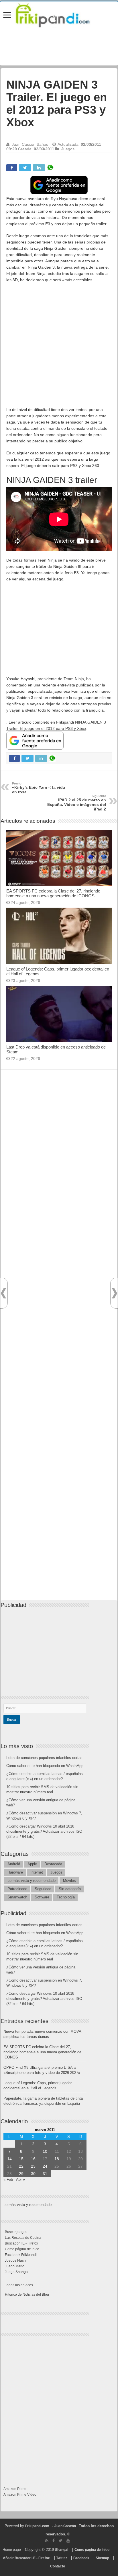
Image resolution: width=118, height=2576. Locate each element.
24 (45, 2166)
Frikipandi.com (37, 2526)
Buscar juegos (16, 2232)
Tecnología (66, 1897)
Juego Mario (15, 2266)
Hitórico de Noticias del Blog (27, 2295)
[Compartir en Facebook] (12, 168)
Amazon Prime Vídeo (20, 2495)
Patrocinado (17, 1889)
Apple (32, 1864)
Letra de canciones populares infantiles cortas (44, 1758)
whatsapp (50, 168)
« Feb (8, 2179)
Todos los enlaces (19, 2285)
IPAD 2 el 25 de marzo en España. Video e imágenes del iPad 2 (77, 803)
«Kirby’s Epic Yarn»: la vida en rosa (39, 788)
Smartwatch (17, 1897)
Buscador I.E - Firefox (21, 2243)
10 (45, 2151)
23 (33, 2166)
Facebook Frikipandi (21, 2255)
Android (14, 1864)
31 (45, 2174)
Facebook (81, 2558)
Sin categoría (70, 1889)
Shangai (62, 2550)
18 (57, 2159)
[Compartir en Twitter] (25, 168)
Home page (12, 2550)
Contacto (58, 2566)
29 (21, 2174)
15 (21, 2159)
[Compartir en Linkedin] (39, 168)
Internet (37, 1872)
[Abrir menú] (7, 16)
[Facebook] (54, 2541)
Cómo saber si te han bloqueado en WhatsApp (45, 1766)
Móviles (69, 1881)
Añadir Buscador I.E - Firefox (26, 2558)
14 (9, 2159)
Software (42, 1897)
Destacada (53, 1864)
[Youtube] (68, 2541)
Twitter (62, 2558)
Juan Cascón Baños (30, 144)
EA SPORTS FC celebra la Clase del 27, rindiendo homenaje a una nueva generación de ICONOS (53, 893)
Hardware (15, 1872)
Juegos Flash (15, 2261)
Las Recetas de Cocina (23, 2238)
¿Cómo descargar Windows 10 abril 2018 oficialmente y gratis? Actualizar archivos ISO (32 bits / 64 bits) (44, 1831)
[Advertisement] (59, 348)
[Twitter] (61, 2541)
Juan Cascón (65, 2526)
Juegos (68, 149)
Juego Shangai (17, 2272)
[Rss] (47, 2541)
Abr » (20, 2179)
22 (21, 2166)
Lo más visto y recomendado (32, 1881)
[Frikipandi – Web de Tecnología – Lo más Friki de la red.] (59, 14)
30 (33, 2174)
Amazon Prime (15, 2489)
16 (33, 2159)
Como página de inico (22, 2249)
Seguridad (43, 1889)
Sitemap (102, 2558)
